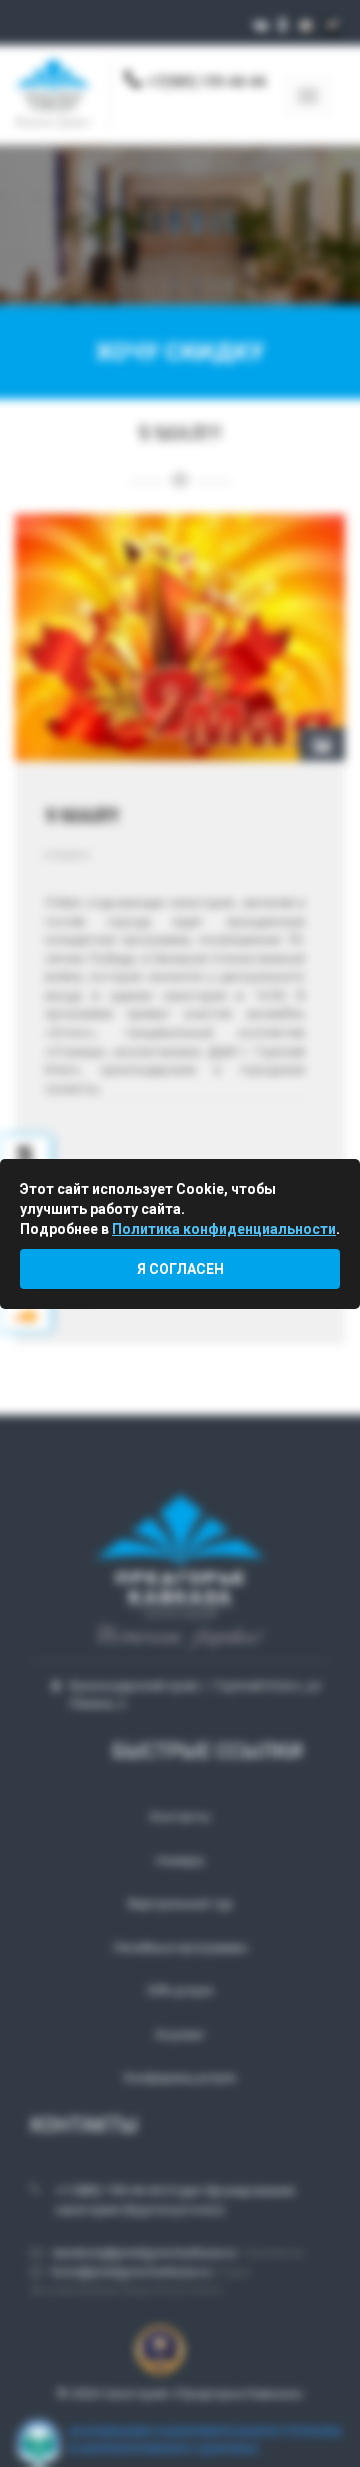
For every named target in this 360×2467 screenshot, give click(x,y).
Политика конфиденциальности (224, 1229)
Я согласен (180, 1269)
